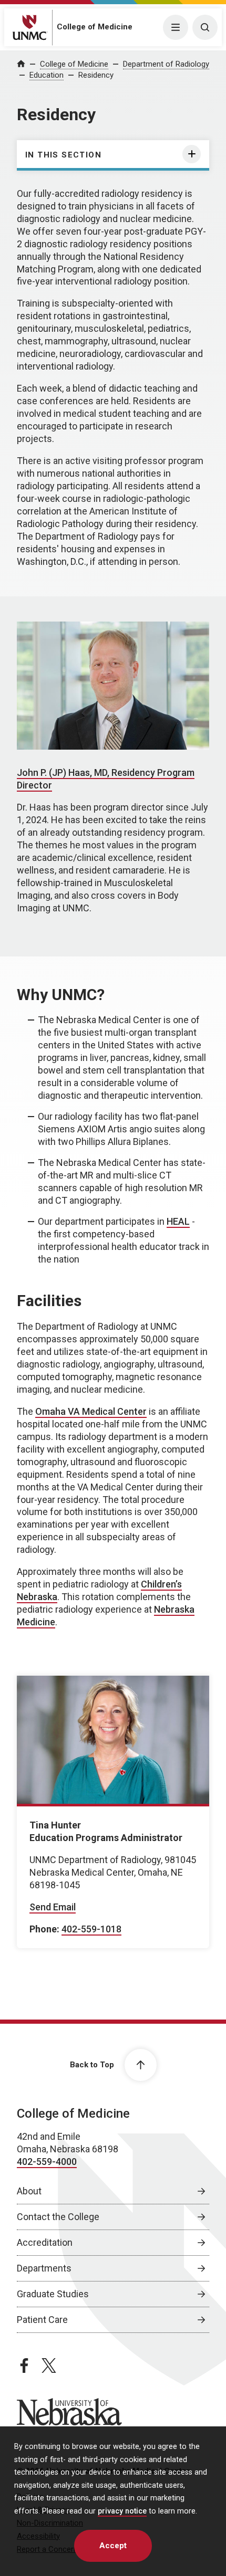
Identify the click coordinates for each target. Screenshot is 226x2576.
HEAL (178, 1221)
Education (47, 75)
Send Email (53, 1907)
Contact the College (58, 2217)
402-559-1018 (91, 1929)
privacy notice (122, 2511)
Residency (96, 75)
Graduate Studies (53, 2294)
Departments (44, 2268)
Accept (113, 2546)
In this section (63, 155)
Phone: (44, 1929)
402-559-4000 (47, 2162)
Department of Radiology (166, 64)
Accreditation (45, 2242)
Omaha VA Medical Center (91, 1411)
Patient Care (42, 2320)
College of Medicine (95, 27)
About (29, 2191)
